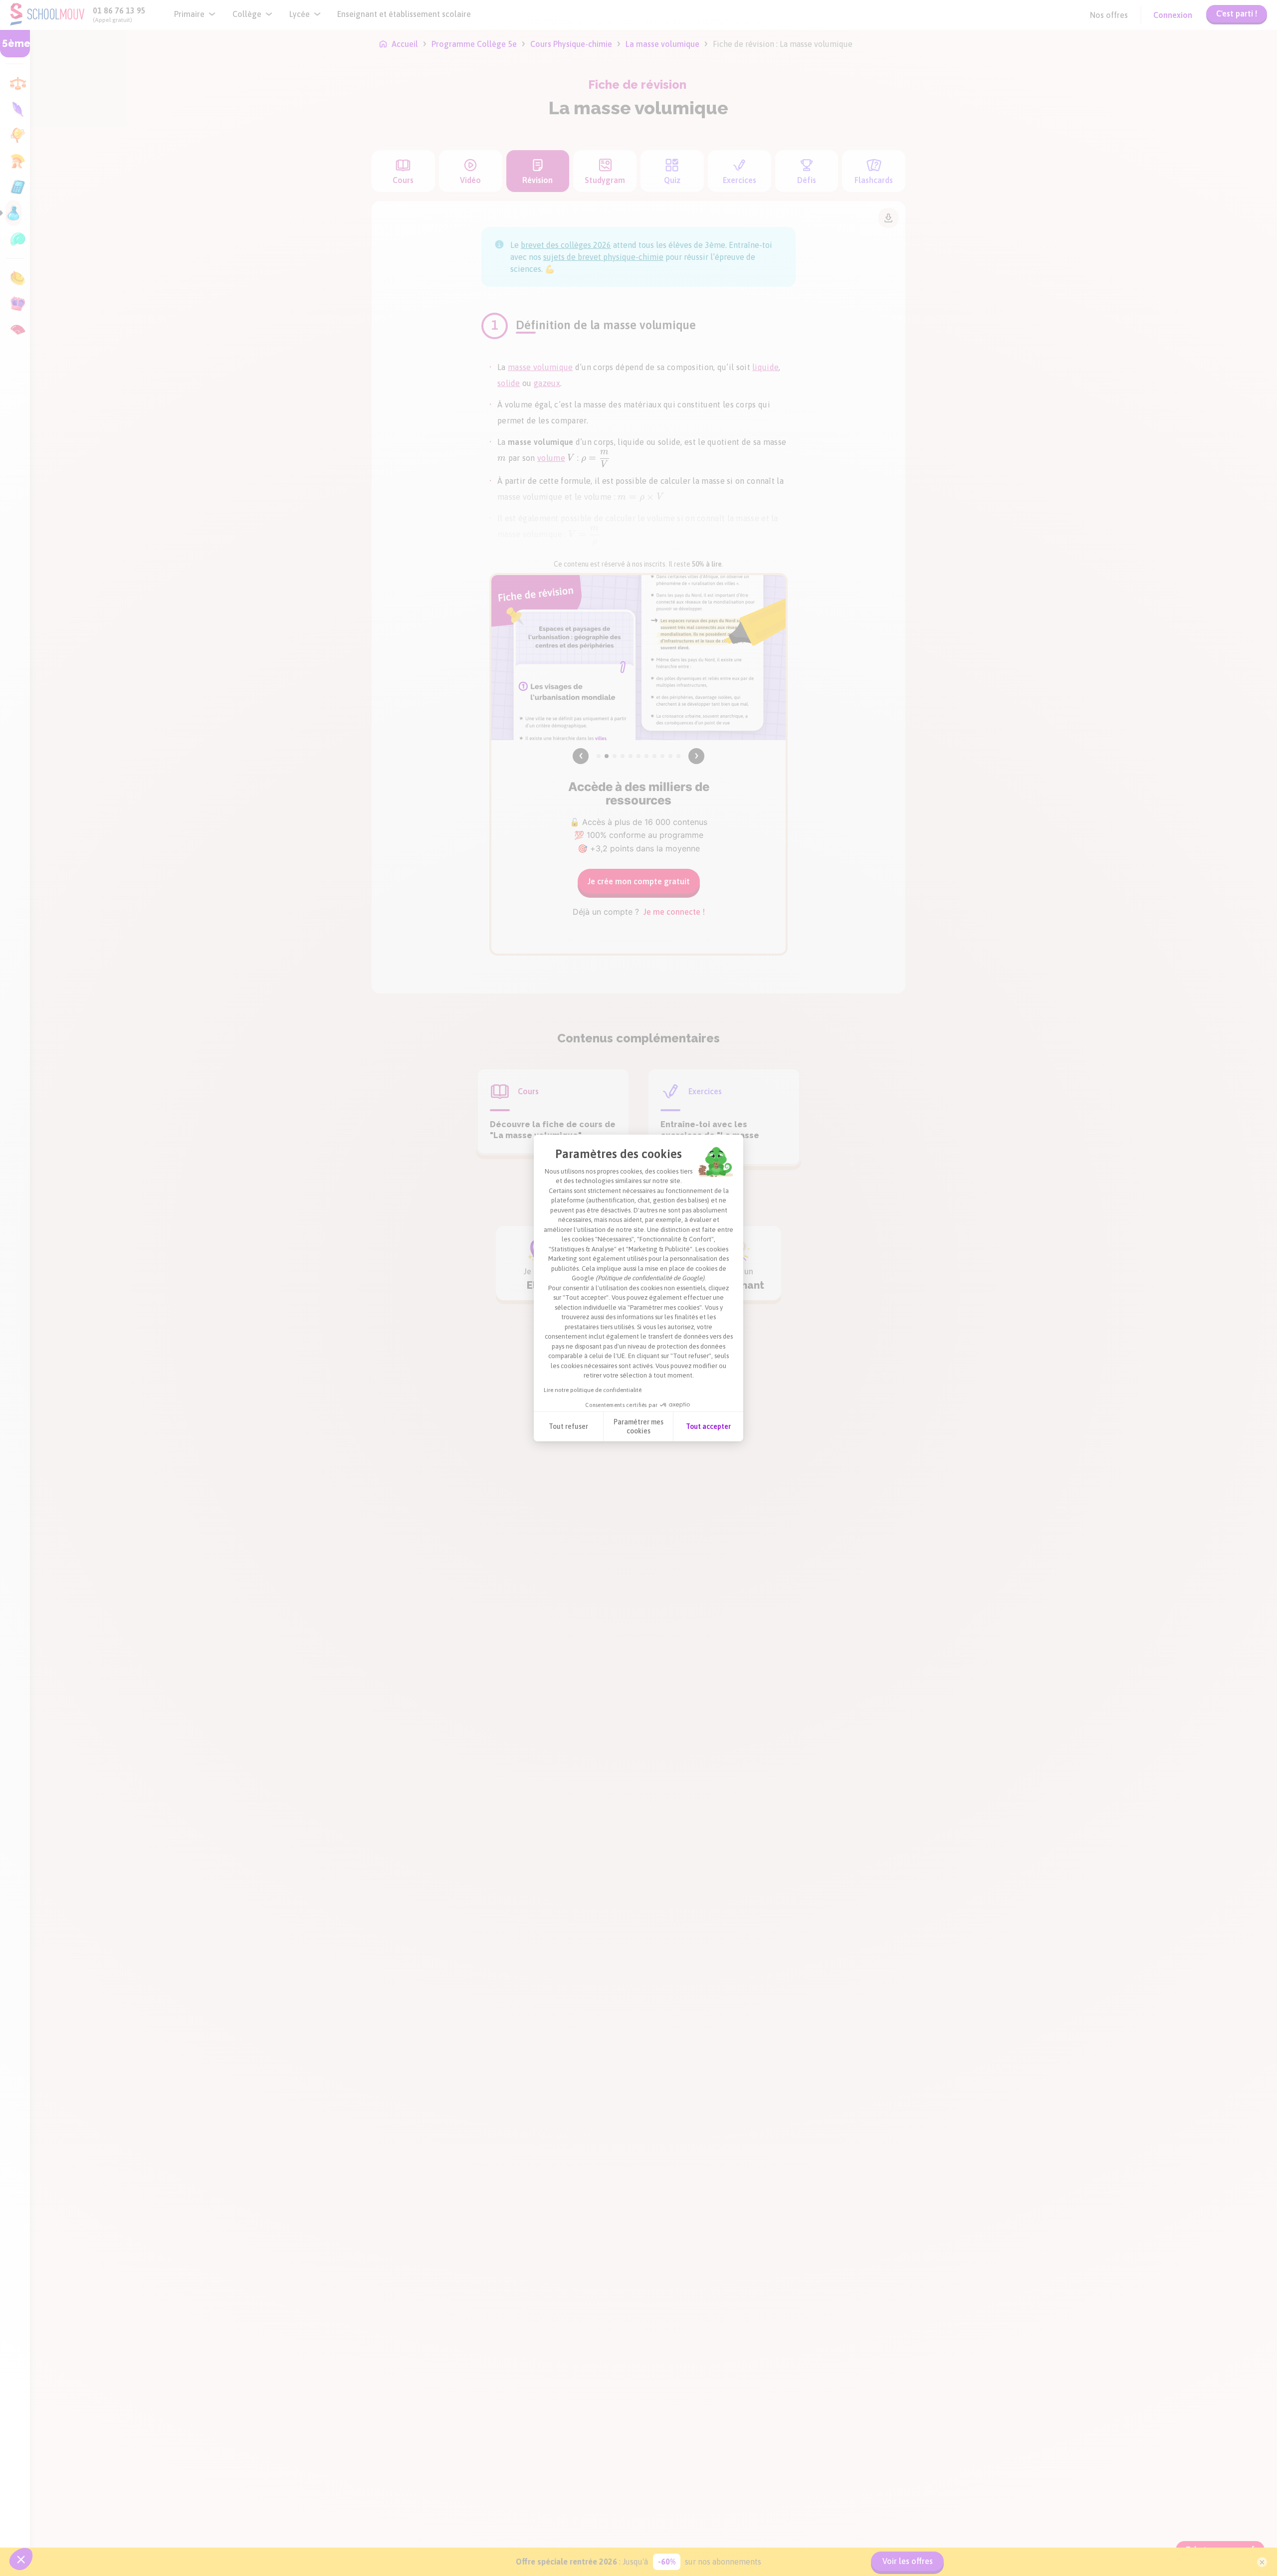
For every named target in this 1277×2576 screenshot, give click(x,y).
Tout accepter (708, 1426)
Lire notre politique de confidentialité (593, 1390)
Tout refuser (568, 1426)
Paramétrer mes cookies (638, 1426)
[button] (21, 2559)
